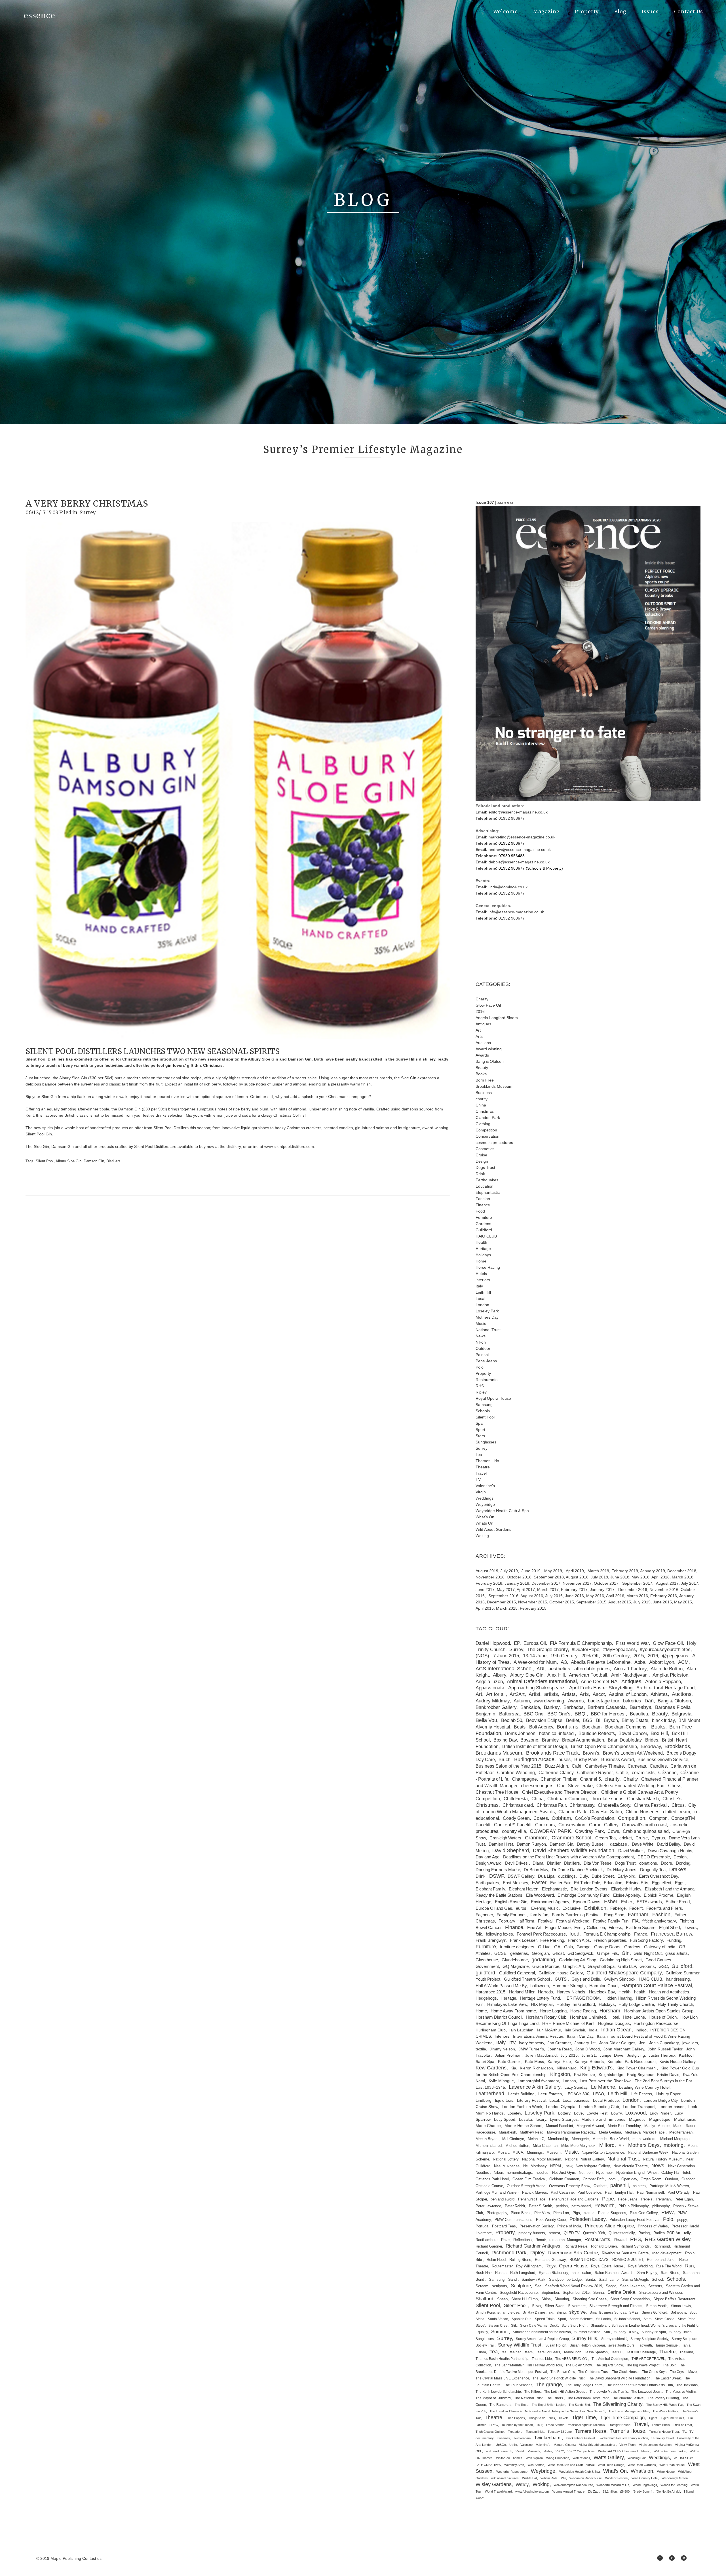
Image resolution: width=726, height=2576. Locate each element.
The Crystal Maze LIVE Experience (502, 2378)
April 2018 (660, 1577)
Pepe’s (647, 2199)
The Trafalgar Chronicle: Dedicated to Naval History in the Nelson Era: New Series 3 (547, 2411)
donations (648, 1863)
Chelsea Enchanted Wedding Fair (630, 1786)
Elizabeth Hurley (626, 1889)
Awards (482, 1055)
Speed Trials (545, 2319)
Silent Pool (45, 1161)
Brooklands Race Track (552, 1753)
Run (689, 2266)
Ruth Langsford (523, 2273)
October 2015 (562, 1602)
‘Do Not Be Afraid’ (668, 2491)
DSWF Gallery (521, 1876)
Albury (500, 1675)
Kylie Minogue (501, 2081)
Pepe (608, 2199)
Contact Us (689, 12)
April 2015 (485, 1608)
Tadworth (645, 2345)
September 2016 (503, 1596)
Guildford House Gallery (561, 1973)
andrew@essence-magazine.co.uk (520, 849)
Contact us (92, 2558)
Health (481, 1242)
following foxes (499, 1934)
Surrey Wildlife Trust (520, 2345)
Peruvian (663, 2199)
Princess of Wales (653, 2226)
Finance (483, 1205)
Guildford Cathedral (517, 1973)
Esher (611, 1902)
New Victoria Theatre (631, 2166)
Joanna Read (560, 2049)
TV (478, 1479)
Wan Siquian (534, 2458)
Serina (599, 2293)
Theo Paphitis (516, 2418)
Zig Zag (594, 2491)
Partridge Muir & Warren (669, 2186)
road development (667, 2253)
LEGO (599, 2094)
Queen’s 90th (594, 2233)
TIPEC (493, 2425)
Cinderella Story (614, 1805)
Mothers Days (644, 2145)
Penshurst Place (532, 2199)
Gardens (483, 1224)
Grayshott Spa (601, 1966)
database (619, 1844)
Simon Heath (657, 2306)
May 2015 (683, 1602)
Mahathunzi (685, 2119)
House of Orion (663, 2017)
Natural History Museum (663, 2159)
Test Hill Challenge (641, 2352)
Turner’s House (628, 2431)
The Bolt (669, 2365)
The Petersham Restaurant (588, 2398)
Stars (480, 1436)
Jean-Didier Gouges (617, 2043)
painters (639, 2186)
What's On (485, 1517)
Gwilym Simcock (620, 1979)
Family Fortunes (512, 1915)
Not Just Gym (564, 2173)
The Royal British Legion (548, 2405)
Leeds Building (521, 2094)
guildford (485, 1973)
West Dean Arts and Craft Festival (571, 2465)
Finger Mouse (558, 1927)
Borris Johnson (520, 1733)
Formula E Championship (607, 1934)
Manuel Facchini (559, 2126)
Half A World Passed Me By (501, 1986)
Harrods (545, 1992)
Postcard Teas (504, 2226)
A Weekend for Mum (535, 1662)
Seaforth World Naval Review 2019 (574, 2286)
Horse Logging (553, 2011)
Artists (569, 1694)
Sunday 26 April (654, 2332)
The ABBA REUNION (572, 2359)
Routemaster (502, 2266)
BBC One (533, 1714)
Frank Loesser (523, 1940)
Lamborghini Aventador (538, 2081)
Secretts (655, 2286)
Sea (538, 2286)
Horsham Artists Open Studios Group (659, 2011)
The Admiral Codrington (610, 2359)
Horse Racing (488, 1267)
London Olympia (561, 2107)
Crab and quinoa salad (646, 1831)
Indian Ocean (616, 2030)
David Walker (631, 1851)
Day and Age (487, 1857)
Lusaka (525, 2119)
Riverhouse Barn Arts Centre (625, 2253)
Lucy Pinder (660, 2113)
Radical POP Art (667, 2233)
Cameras (637, 1766)
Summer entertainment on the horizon (542, 2332)
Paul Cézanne (562, 2192)
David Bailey (669, 1844)
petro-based (581, 2206)
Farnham (638, 1915)
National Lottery (506, 2159)
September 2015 (591, 1602)
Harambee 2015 (490, 1992)
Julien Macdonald (541, 2055)
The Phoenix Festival (628, 2398)
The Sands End (579, 2405)
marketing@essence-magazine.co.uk (522, 837)
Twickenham (522, 2438)
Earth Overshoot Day (659, 1876)
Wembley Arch (514, 2465)
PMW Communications (513, 2220)
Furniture (484, 1217)
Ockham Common (564, 2179)
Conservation (487, 1136)
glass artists (677, 1953)
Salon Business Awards (614, 2273)
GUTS (561, 1979)
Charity (482, 999)
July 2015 (642, 1602)
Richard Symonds (635, 2246)
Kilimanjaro (567, 2068)
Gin (626, 1953)
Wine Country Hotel (645, 2478)
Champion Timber (558, 1779)
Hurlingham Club (491, 2030)
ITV (512, 2043)
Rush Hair (484, 2273)
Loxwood (636, 2113)
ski (551, 2313)
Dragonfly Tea (653, 1870)
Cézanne (667, 1772)
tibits (552, 2418)
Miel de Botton (517, 2146)
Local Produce (606, 2100)
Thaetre (667, 2352)
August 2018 (577, 1577)
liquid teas (504, 2100)
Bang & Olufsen (490, 1061)
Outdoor (483, 1348)
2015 (639, 1656)
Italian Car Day (580, 2036)
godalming (543, 1960)
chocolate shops (607, 1799)
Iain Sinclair (575, 2030)
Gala (568, 1947)
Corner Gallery (604, 1825)
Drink (480, 1174)
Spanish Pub (522, 2319)
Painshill (483, 1355)
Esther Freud (678, 1902)
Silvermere (577, 2306)
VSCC (560, 2451)
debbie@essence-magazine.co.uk (519, 862)
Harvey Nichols (571, 1992)
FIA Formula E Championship (581, 1643)
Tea (479, 1454)
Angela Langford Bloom (497, 1018)
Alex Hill (556, 1675)
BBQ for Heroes (608, 1714)
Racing (644, 2233)
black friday (663, 1720)
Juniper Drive (611, 2055)
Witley (522, 2485)
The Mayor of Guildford (493, 2398)
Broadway (651, 1746)
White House (666, 2472)
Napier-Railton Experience (603, 2152)
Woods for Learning (674, 2485)
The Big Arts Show (609, 2365)
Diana (538, 1863)
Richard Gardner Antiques (533, 2246)
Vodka (548, 2451)
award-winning (549, 1701)
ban (649, 1701)
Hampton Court (603, 1986)
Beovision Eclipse (544, 1720)
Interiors (502, 2036)
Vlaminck (534, 2451)
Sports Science (581, 2319)
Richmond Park (509, 2253)
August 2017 (667, 1583)
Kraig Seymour (640, 2075)
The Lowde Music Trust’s (609, 2392)
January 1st (585, 2043)
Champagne (524, 1779)
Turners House (591, 2431)
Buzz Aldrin (557, 1766)
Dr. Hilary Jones (621, 1870)
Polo (480, 1367)
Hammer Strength (569, 1986)
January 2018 (517, 1583)
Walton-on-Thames (509, 2458)
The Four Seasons (518, 2385)
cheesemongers (537, 1786)
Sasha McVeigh (635, 2280)
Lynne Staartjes (564, 2119)
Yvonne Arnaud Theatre (568, 2491)
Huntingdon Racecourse (656, 2023)
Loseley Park (487, 1311)
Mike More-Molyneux (578, 2146)
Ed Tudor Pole (587, 1883)
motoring (674, 2145)
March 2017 (548, 1590)
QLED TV (572, 2233)
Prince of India (569, 2226)
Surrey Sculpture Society (649, 2339)
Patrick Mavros (535, 2192)
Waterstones (581, 2458)
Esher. (627, 1902)
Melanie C (536, 2139)
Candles (658, 1766)
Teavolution (572, 2352)
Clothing (483, 1124)
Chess (675, 1786)
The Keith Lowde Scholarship (498, 2392)
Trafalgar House (619, 2425)
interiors (483, 1280)
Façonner (484, 1915)
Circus (678, 1805)
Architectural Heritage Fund (665, 1688)
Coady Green (516, 1818)
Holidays (483, 1255)
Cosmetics (485, 1149)
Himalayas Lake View (507, 2004)
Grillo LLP (627, 1966)
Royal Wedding (640, 2266)
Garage (583, 1947)
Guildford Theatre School (527, 1979)
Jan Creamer (559, 2043)
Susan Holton (556, 2345)
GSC (663, 1966)
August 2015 (620, 1602)
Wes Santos (536, 2465)
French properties (610, 1940)
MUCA (518, 2152)
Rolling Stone (520, 2260)
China (481, 1105)
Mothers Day (487, 1317)
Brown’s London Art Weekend (633, 1753)
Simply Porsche (488, 2313)
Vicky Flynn (627, 2445)
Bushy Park (586, 1759)
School (657, 2280)
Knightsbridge (611, 2075)
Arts (479, 1036)
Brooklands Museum (494, 1086)
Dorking (683, 1863)
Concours (545, 1825)
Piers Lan (561, 2213)
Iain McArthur (549, 2030)
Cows (613, 1831)
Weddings (485, 1498)
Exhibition (595, 1908)
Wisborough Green (675, 2478)
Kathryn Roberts (589, 2061)
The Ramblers (500, 2405)
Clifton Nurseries (642, 1812)
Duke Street (603, 1876)
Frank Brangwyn (491, 1940)
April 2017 (526, 1590)
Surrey (88, 513)
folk (479, 1934)
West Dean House (672, 2465)
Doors (666, 1863)
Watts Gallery (609, 2457)
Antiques (483, 1024)
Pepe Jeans (486, 1361)
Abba (640, 1662)
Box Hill (659, 1733)
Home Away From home (513, 2011)
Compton (658, 1818)
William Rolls (549, 2478)
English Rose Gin (511, 1902)
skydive (577, 2312)
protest (554, 2233)
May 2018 (640, 1577)
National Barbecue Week (648, 2152)
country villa (514, 1831)
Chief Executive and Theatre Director (560, 1792)
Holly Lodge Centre (636, 2004)
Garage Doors (607, 1947)
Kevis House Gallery (677, 2061)
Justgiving (636, 2055)
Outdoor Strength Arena (526, 2186)
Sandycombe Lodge (565, 2280)
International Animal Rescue (538, 2036)
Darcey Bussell (592, 1844)
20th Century (616, 1656)
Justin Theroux (662, 2055)
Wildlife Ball (530, 2478)
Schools (483, 1411)
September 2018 (549, 1577)
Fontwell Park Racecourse (541, 1934)
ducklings (567, 1876)
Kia (513, 2068)
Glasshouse (487, 1960)
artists (551, 1694)
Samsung (484, 1405)
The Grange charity (547, 1649)
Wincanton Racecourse (586, 2478)
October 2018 (519, 1577)
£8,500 (625, 2491)
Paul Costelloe (589, 2192)
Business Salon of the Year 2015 (508, 1766)
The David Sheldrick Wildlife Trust (559, 2378)
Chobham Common (567, 1799)
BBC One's (559, 1714)
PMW (667, 2212)
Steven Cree (498, 2326)
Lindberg (484, 2100)
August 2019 (487, 1571)
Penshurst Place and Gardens (574, 2199)
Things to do (537, 2418)
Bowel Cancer (633, 1733)
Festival (545, 1921)
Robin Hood (496, 2260)
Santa (590, 2280)
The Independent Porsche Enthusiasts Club (640, 2385)
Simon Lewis (681, 2306)
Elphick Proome (659, 1895)
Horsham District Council (499, 2017)
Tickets (564, 2418)
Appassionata (490, 1688)
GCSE (500, 1953)
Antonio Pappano (663, 1682)
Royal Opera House (493, 1398)
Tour (539, 2425)
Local (480, 1298)
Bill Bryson (607, 1720)
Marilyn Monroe (657, 2126)
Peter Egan (684, 2199)
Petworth (604, 2206)
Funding (674, 1940)
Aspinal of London (628, 1694)
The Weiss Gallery (665, 2411)
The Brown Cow (563, 2372)
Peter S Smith (541, 2206)
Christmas (485, 1111)
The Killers (533, 2392)
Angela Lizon (489, 1682)
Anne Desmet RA (599, 1682)
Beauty (482, 1068)
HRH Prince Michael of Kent (568, 2023)
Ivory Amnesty (531, 2043)
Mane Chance (488, 2126)
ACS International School (504, 1669)
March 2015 (507, 1608)
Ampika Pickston (670, 1675)
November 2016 (664, 1590)
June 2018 (620, 1577)
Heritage (483, 1249)
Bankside (530, 1707)
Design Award (488, 1863)
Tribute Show (661, 2425)
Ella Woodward (540, 1895)
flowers (690, 1928)
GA (557, 1947)
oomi (613, 2179)
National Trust (488, 1330)
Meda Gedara (610, 2132)
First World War (632, 1643)
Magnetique (660, 2119)
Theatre (483, 1467)
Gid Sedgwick (580, 1953)
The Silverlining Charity (618, 2404)
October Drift (594, 2179)
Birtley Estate (635, 1720)
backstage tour (603, 1701)
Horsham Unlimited (588, 2017)
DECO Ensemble (654, 1857)
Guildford (484, 1230)
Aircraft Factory (630, 1669)
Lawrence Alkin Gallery (535, 2087)
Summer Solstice (587, 2332)
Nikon (481, 1342)
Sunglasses (486, 1442)
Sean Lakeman (632, 2286)
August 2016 (532, 1596)
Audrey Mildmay (493, 1701)
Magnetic (637, 2119)
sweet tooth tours (621, 2345)
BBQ (581, 1714)
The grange (549, 2385)
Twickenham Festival (580, 2438)
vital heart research (499, 2451)
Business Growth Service (663, 1759)
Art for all (496, 1694)
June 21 (589, 2055)
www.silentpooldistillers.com (289, 1146)
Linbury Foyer (668, 2094)
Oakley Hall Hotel (676, 2173)
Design (482, 1161)
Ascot (599, 1694)
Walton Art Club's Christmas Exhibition (624, 2451)
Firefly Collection (590, 1927)
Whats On (485, 1523)
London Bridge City (660, 2100)
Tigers (653, 2418)
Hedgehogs (486, 1998)
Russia (501, 2273)
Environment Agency (550, 1902)
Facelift (636, 1908)
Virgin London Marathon (655, 2445)
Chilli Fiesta (516, 1799)
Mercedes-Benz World (611, 2139)
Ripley (481, 1392)
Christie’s (672, 1799)
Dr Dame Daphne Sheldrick (577, 1870)
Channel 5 (590, 1779)
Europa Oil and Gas (494, 1908)
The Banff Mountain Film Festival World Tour (528, 2365)
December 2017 (546, 1583)
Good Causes (658, 1960)
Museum (554, 2152)
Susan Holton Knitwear (587, 2345)
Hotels (481, 1274)
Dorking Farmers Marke (498, 1870)
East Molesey (515, 1883)
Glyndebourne (515, 1960)
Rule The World (669, 2266)
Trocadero (515, 2432)
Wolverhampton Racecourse (573, 2485)
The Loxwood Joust (647, 2392)
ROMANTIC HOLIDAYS (589, 2260)
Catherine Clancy (556, 1772)
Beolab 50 (512, 1720)
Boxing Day (505, 1740)
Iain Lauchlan (521, 2030)
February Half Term (516, 1921)
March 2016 (637, 1596)
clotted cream (677, 1812)
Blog (620, 12)
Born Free (485, 1080)
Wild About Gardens (493, 1529)
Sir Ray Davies (534, 2313)
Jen (642, 2043)
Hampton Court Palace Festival (657, 1985)
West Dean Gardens (642, 2465)
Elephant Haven (524, 1889)
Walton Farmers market (670, 2451)
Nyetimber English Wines (637, 2173)
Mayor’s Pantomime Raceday (571, 2132)
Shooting (562, 2299)
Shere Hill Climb (525, 2299)
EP (517, 1643)
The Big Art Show (579, 2365)
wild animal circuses (505, 2478)
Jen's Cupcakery (664, 2043)
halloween (540, 1986)
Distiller (554, 1863)
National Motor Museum (542, 2159)
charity (482, 1099)
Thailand (686, 2352)
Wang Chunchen (558, 2458)
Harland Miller (522, 1992)
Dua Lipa (546, 1876)
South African (498, 2319)
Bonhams (567, 1727)
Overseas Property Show (569, 2186)
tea (504, 2352)
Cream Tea (605, 1838)
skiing (561, 2313)
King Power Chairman (637, 2068)
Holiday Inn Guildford (576, 2004)
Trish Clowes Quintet (490, 2432)
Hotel (614, 2017)
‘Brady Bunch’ (643, 2491)
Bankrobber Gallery (496, 1707)
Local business (576, 2100)
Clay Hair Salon (606, 1812)
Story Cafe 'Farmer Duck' (539, 2326)
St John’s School (627, 2319)
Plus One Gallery (644, 2213)
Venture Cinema (565, 2445)
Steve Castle (665, 2319)
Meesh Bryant (487, 2139)
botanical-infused (557, 1733)
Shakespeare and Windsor (661, 2293)
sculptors (500, 2286)
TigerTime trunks (673, 2418)
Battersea (509, 1714)
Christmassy (582, 1805)
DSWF (496, 1876)
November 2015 (533, 1602)
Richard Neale (576, 2246)
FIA (635, 1921)
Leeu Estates (550, 2094)
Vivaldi (520, 2451)
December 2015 (501, 1602)
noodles (542, 2173)
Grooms (647, 1966)
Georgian (540, 1953)
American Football (588, 1675)
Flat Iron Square (641, 1928)
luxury (541, 2119)
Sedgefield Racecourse (519, 2293)
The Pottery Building (663, 2398)
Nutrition (586, 2173)
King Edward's (596, 2068)
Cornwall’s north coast (644, 1825)
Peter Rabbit (515, 2206)
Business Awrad (618, 1759)
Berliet (573, 1720)
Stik (514, 2326)
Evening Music (545, 1908)
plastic (589, 2213)
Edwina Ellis (637, 1883)
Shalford (484, 2299)
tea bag (516, 2352)
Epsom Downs (587, 1902)
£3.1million (610, 2491)
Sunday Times (680, 2332)
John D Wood (588, 2049)
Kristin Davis (668, 2075)
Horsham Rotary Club (546, 2017)
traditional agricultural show (586, 2425)
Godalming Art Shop (578, 1960)
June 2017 (485, 1590)
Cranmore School (571, 1838)
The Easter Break (667, 2378)
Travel (481, 1473)
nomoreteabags (519, 2173)
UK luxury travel (662, 2438)
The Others (555, 2398)
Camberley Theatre (604, 1766)
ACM (683, 1662)
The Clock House (625, 2372)
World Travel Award (498, 2491)
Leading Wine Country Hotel (644, 2087)
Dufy (584, 1876)
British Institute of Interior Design (535, 1746)
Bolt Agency (541, 1727)
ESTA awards (649, 1902)
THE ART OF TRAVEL (648, 2359)
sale (575, 2273)
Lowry (616, 2113)
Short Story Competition (630, 2299)
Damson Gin (94, 1161)
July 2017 (690, 1583)
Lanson (569, 2081)
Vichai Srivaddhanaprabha (598, 2445)
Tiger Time (584, 2417)
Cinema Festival (651, 1805)
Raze (505, 2240)
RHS (480, 1386)
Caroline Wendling (516, 1772)
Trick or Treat (682, 2425)
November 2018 (490, 1577)
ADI (541, 1669)
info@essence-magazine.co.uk (516, 912)
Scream (482, 2286)
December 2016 (633, 1590)
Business (484, 1093)
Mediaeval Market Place (645, 2132)
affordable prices (592, 1669)
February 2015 (533, 1608)
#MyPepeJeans (620, 1649)
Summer (500, 2332)
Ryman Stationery (553, 2273)
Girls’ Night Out (648, 1953)
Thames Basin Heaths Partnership (502, 2359)
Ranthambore (487, 2240)
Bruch (505, 1759)
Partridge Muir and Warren (497, 2192)
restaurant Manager (565, 2240)
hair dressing (678, 1979)
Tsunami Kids (535, 2432)
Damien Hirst (501, 1844)
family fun (539, 1915)
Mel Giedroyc (513, 2139)
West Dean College (611, 2465)
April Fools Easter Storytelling (601, 1688)
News (481, 1336)
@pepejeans (675, 1656)
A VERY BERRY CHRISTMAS (87, 503)
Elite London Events (589, 1889)
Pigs (576, 2213)
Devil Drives (517, 1863)
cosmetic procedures (494, 1142)
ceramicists (643, 1772)
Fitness (615, 1927)
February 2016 (664, 1596)
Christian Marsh (643, 1799)
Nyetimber (604, 2173)
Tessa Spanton (596, 2352)
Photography (497, 2213)
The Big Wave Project (643, 2365)
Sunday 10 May (626, 2332)
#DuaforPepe (585, 1649)
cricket (626, 1838)
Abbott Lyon (662, 1662)
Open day (629, 2179)
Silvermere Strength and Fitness (616, 2306)
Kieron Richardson (536, 2068)
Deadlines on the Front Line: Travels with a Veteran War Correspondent (568, 1857)
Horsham (610, 2011)
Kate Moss (534, 2061)
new (569, 2166)
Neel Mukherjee (507, 2166)
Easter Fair (560, 1883)
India (593, 2030)
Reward (620, 2240)
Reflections (523, 2240)
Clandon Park (488, 1118)
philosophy (661, 2206)
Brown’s (591, 1753)
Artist (534, 1694)
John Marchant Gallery (624, 2049)
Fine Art (534, 1927)
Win (564, 2478)
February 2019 (625, 1571)
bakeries (632, 1701)
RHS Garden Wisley (668, 2239)
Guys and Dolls (586, 1979)
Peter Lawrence (488, 2206)
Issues (650, 12)
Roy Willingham (529, 2266)
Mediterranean (681, 2132)
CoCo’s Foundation (595, 1818)
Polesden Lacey (587, 2219)
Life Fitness (642, 2094)
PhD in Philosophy (634, 2206)
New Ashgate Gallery (593, 2166)
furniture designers (517, 1947)
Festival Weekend (573, 1921)
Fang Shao (614, 1915)
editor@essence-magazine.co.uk (518, 812)
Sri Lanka (603, 2319)
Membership (558, 2139)
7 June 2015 (506, 1656)
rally (687, 2233)
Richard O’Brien (604, 2246)
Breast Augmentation (583, 1740)
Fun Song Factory (646, 1940)
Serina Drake (621, 2292)
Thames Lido (487, 1461)
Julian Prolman (508, 2055)
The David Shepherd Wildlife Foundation (619, 2378)
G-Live (544, 1947)
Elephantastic (488, 1192)
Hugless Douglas (614, 2023)
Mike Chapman (545, 2146)
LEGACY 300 (577, 2094)
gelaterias (519, 1953)
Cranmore (536, 1838)
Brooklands (677, 1746)
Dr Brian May (536, 1870)
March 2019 (598, 1571)
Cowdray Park (589, 1831)
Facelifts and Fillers (664, 1908)
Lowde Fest (597, 2113)
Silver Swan (555, 2306)
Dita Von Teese (598, 1863)
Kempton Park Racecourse (632, 2061)
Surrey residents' (614, 2339)
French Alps (579, 1940)
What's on (642, 2471)
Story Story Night (574, 2326)
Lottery (564, 2113)
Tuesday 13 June (560, 2432)
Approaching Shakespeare (537, 1688)
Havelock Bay (602, 1992)
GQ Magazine (516, 1966)
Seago (611, 2286)
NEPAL (556, 2166)
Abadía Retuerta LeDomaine (601, 1662)
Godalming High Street (621, 1960)
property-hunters (532, 2233)
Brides (652, 1740)
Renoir (541, 2240)
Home (481, 1261)
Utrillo (513, 2445)
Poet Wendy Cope (551, 2220)
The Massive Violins (681, 2392)
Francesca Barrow (671, 1934)
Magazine (546, 12)
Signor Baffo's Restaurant (674, 2299)
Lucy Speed (505, 2119)
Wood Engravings (645, 2485)
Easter (539, 1883)
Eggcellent (662, 1883)
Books (481, 1074)
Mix (621, 2146)
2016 (480, 1011)
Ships (546, 2299)
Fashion (483, 1199)
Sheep (502, 2299)
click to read (505, 503)
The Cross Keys (654, 2372)
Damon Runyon (531, 1844)
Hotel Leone (634, 2017)
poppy (682, 2220)
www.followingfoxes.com (532, 2491)
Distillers (113, 1161)
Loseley (514, 2113)
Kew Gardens (491, 2068)
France (641, 1934)
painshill (620, 2185)
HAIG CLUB (486, 1236)
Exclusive (571, 1908)
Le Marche (603, 2087)
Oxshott (600, 2186)
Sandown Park (533, 2280)
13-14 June (535, 1656)
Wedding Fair (637, 2458)
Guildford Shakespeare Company (624, 1973)
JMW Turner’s (531, 2049)
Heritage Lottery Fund (540, 1998)
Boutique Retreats (597, 1733)
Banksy (552, 1707)
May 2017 (506, 1590)
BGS (588, 1720)
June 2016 (574, 1596)
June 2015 (662, 1602)
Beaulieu (639, 1714)
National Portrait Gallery (584, 2159)
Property (587, 12)
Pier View (542, 2213)
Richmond (662, 2246)
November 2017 (577, 1583)
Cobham (561, 1818)
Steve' (480, 2326)
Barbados (574, 1707)
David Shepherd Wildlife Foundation (574, 1850)
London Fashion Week (522, 2107)
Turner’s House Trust (664, 2432)
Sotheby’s (678, 2313)
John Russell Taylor (665, 2049)
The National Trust (528, 2398)
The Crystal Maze (683, 2372)
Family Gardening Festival (576, 1915)
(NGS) (482, 1656)
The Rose (522, 2405)
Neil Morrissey (535, 2166)
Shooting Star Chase (590, 2299)
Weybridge (485, 1504)
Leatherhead (490, 2094)
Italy (479, 1286)
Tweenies (503, 2438)
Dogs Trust (485, 1167)
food (574, 1934)
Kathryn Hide (559, 2061)
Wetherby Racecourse (512, 2472)
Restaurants (487, 1380)
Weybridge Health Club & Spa (502, 1511)
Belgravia (681, 1714)
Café (577, 1766)
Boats (520, 1727)
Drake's (678, 1869)
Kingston (560, 2074)
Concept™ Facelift (513, 1825)
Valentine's (485, 1486)
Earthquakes (487, 1180)
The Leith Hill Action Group (565, 2392)
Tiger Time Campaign (622, 2418)
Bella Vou (486, 1720)
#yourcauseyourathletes (665, 1649)
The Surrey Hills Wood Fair (665, 2405)
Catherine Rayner (595, 1772)
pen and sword (503, 2199)
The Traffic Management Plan (629, 2411)
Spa (479, 1423)
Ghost (558, 1953)
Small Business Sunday (608, 2313)
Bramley (550, 1740)
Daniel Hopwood (493, 1643)
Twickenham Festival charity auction (623, 2438)
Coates (541, 1818)
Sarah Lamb (609, 2280)
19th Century (564, 1656)
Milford (607, 2145)
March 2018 (683, 1577)
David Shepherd (511, 1850)
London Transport (639, 2107)
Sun (607, 2332)
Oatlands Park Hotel (492, 2179)
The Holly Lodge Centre (584, 2385)
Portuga (482, 2226)
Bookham (592, 1727)
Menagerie (580, 2139)
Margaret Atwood (590, 2126)
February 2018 (489, 1583)
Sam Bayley (647, 2273)
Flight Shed (669, 1928)
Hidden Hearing (618, 1998)
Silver (537, 2306)
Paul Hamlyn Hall (619, 2192)
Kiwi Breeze (584, 2075)
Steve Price (687, 2319)
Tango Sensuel (667, 2345)
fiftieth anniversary (659, 1921)
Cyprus (658, 1838)
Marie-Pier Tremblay (624, 2126)
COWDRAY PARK (550, 1831)
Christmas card (518, 1805)
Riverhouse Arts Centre (573, 2253)
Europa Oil (535, 1643)
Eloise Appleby (627, 1895)
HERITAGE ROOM (582, 1998)
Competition (486, 1130)
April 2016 (615, 1596)
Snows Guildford (655, 2313)
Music (481, 1323)
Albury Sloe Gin (68, 1161)
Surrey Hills (585, 2338)
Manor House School (523, 2126)
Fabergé (618, 1908)
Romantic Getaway (550, 2260)
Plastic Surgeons (612, 2213)
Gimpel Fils (607, 1953)
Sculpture (521, 2286)
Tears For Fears (548, 2352)
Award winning (489, 1049)
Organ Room (651, 2179)
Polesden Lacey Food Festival (634, 2220)
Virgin (481, 1492)
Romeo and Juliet (661, 2260)
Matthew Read (532, 2132)
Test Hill (617, 2352)
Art (478, 1030)
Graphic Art (573, 1966)
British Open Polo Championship (604, 1746)
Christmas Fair (551, 1805)
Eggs (680, 1883)
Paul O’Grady (678, 2192)
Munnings (535, 2152)
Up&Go (501, 2445)
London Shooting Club (599, 2107)
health (640, 1992)
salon (587, 2273)
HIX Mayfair (542, 2004)
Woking (482, 1536)
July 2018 (599, 1577)
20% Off (590, 1656)
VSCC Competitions (581, 2451)
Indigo (641, 2030)
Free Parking (552, 1940)
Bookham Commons (626, 1727)
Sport (480, 1430)
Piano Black (521, 2213)
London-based (672, 2107)
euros (522, 1908)
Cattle (622, 1772)
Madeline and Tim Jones (603, 2119)
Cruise (481, 1155)
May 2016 (595, 1596)
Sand (513, 2280)
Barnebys (640, 1707)
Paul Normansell (650, 2192)
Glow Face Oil (488, 1005)
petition (562, 2206)
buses (564, 1759)
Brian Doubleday (625, 1740)
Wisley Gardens (494, 2484)
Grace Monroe (546, 1966)
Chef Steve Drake (575, 1786)
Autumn (522, 1701)
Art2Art (517, 1694)
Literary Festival (531, 2100)
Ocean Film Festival (529, 2179)
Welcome (506, 12)
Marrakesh (507, 2132)
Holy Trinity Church (675, 2004)
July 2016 (554, 1596)
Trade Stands (555, 2425)
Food (480, 1211)
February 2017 (574, 1590)
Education (485, 1186)
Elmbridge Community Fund (583, 1895)
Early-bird (626, 1876)
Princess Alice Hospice (609, 2226)
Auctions (483, 1043)
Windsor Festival (617, 2478)
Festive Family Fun (611, 1921)
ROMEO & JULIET (628, 2260)
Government (487, 1966)
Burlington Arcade (534, 1759)
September (550, 2293)
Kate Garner (510, 2061)
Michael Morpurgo (675, 2139)
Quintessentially (622, 2233)
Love (578, 2113)
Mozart (503, 2152)
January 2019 (653, 1571)
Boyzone (529, 1740)
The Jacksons (687, 2385)
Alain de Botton (667, 1669)
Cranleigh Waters (505, 1838)
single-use (511, 2313)
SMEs (634, 2313)
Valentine (526, 2445)
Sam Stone (670, 2273)
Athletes (659, 1694)
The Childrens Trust (593, 2372)
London (482, 1305)
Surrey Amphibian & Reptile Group (542, 2339)
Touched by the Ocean (517, 2425)
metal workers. (644, 2139)
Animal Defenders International (542, 1681)
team (529, 2352)
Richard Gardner (489, 2246)
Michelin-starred (489, 2146)
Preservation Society (537, 2226)
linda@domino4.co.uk (508, 887)
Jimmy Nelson (502, 2049)
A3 (564, 1662)
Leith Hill (483, 1292)
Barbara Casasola (607, 1707)
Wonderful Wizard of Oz (613, 2485)
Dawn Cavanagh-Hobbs (670, 1851)
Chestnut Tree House (497, 1792)
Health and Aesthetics (669, 1992)
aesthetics (559, 1669)
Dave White (643, 1844)
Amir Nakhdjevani (630, 1675)
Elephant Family (490, 1889)
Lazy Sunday (576, 2087)
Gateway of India (660, 1947)
